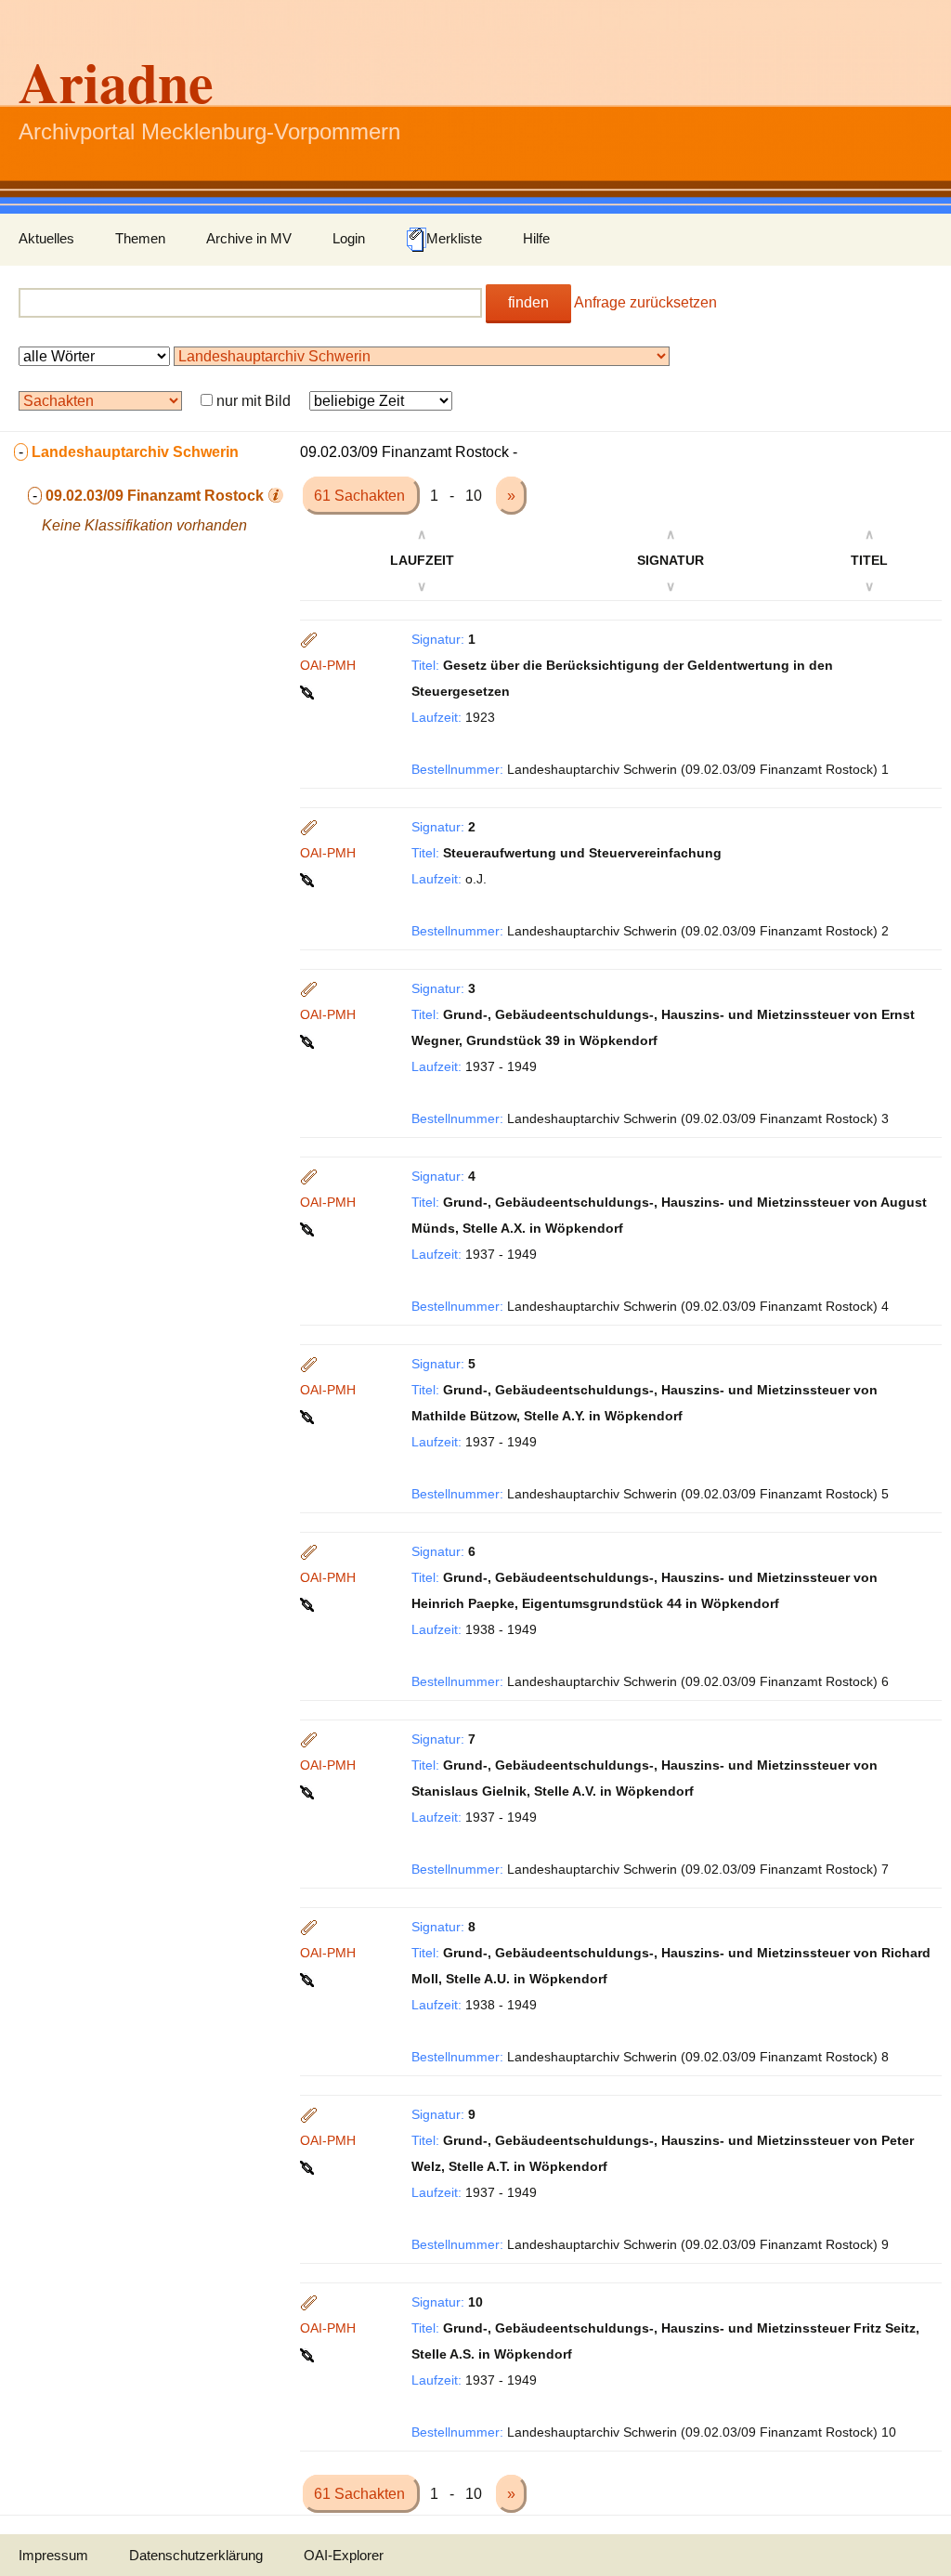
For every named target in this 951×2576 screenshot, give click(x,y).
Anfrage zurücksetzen (645, 302)
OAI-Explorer (344, 2555)
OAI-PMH (328, 665)
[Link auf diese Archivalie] (309, 691)
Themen (140, 238)
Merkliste (454, 238)
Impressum (53, 2555)
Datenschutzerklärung (196, 2555)
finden (528, 302)
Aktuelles (46, 238)
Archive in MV (249, 238)
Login (349, 238)
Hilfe (536, 238)
